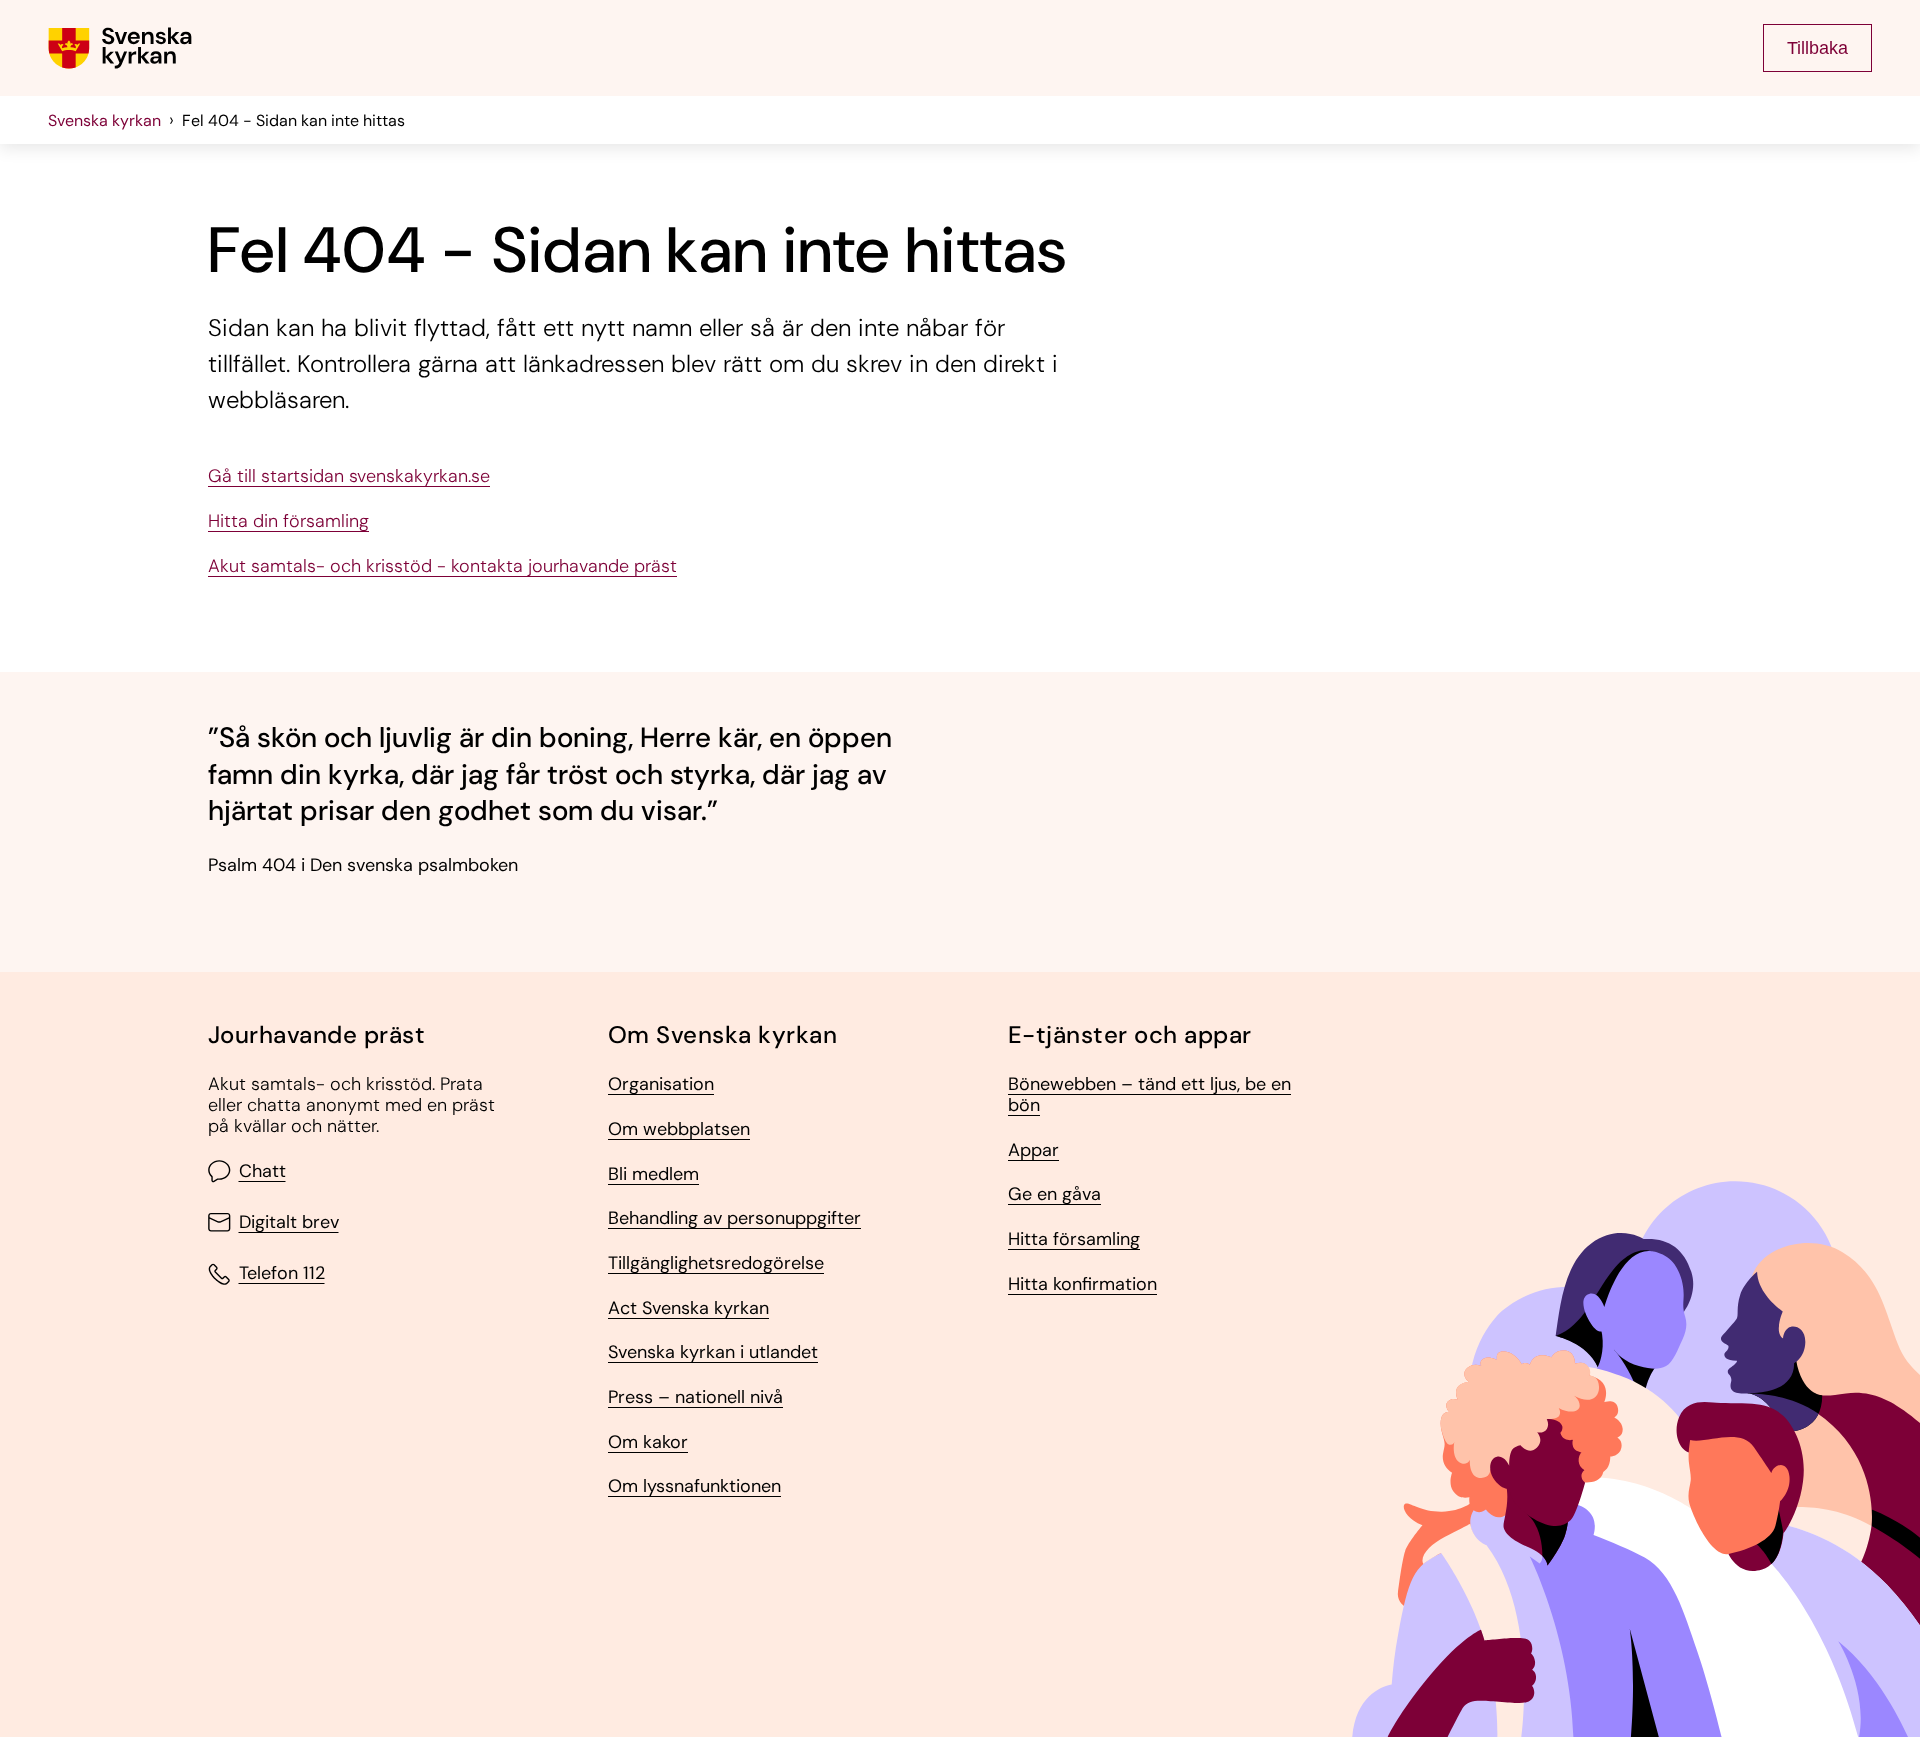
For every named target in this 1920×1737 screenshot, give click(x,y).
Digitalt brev (289, 1222)
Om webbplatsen (679, 1129)
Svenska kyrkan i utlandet (713, 1352)
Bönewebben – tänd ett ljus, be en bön (1149, 1094)
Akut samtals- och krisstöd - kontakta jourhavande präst (442, 566)
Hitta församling (1074, 1239)
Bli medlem (653, 1174)
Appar (1033, 1150)
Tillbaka (1817, 48)
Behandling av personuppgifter (734, 1218)
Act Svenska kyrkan (688, 1308)
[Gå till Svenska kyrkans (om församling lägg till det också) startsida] (120, 48)
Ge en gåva (1054, 1194)
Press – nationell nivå (695, 1397)
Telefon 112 (282, 1274)
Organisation (661, 1084)
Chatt (262, 1171)
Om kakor (648, 1442)
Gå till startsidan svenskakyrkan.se (349, 476)
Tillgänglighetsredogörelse (716, 1263)
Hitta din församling (288, 521)
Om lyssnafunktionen (694, 1486)
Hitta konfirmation (1082, 1284)
